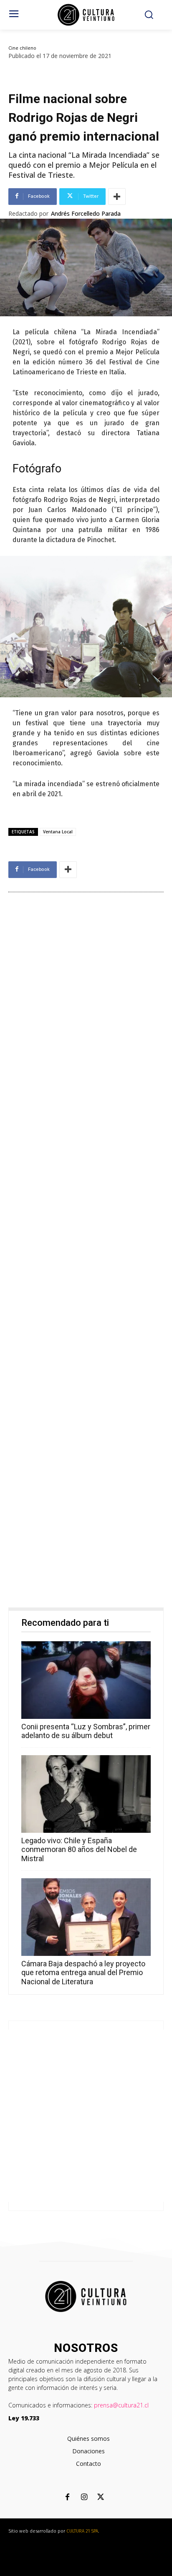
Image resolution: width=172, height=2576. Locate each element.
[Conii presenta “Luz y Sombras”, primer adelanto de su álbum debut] (86, 1680)
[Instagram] (84, 2498)
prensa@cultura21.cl (121, 2405)
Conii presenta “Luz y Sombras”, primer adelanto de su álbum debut (86, 1731)
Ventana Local (58, 832)
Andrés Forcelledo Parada (86, 214)
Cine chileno (22, 48)
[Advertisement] (86, 1252)
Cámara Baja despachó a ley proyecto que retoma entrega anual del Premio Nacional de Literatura (83, 1973)
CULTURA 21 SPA (82, 2531)
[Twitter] (101, 2498)
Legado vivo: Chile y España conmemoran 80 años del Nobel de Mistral (79, 1849)
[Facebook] (67, 2498)
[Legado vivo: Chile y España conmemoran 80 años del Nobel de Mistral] (86, 1794)
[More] (117, 197)
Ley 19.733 (24, 2418)
